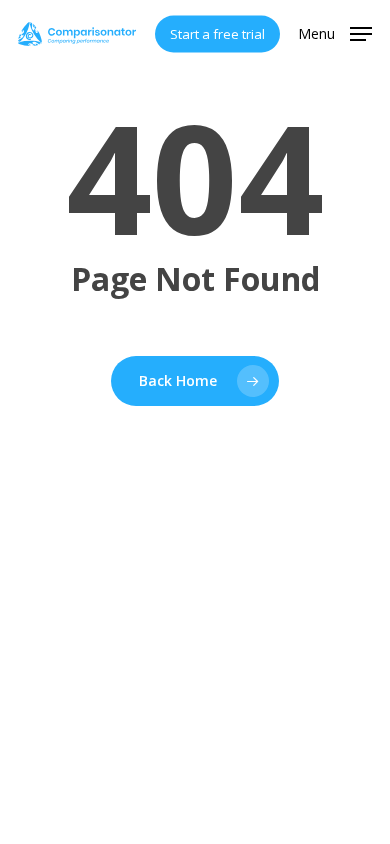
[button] (335, 32)
